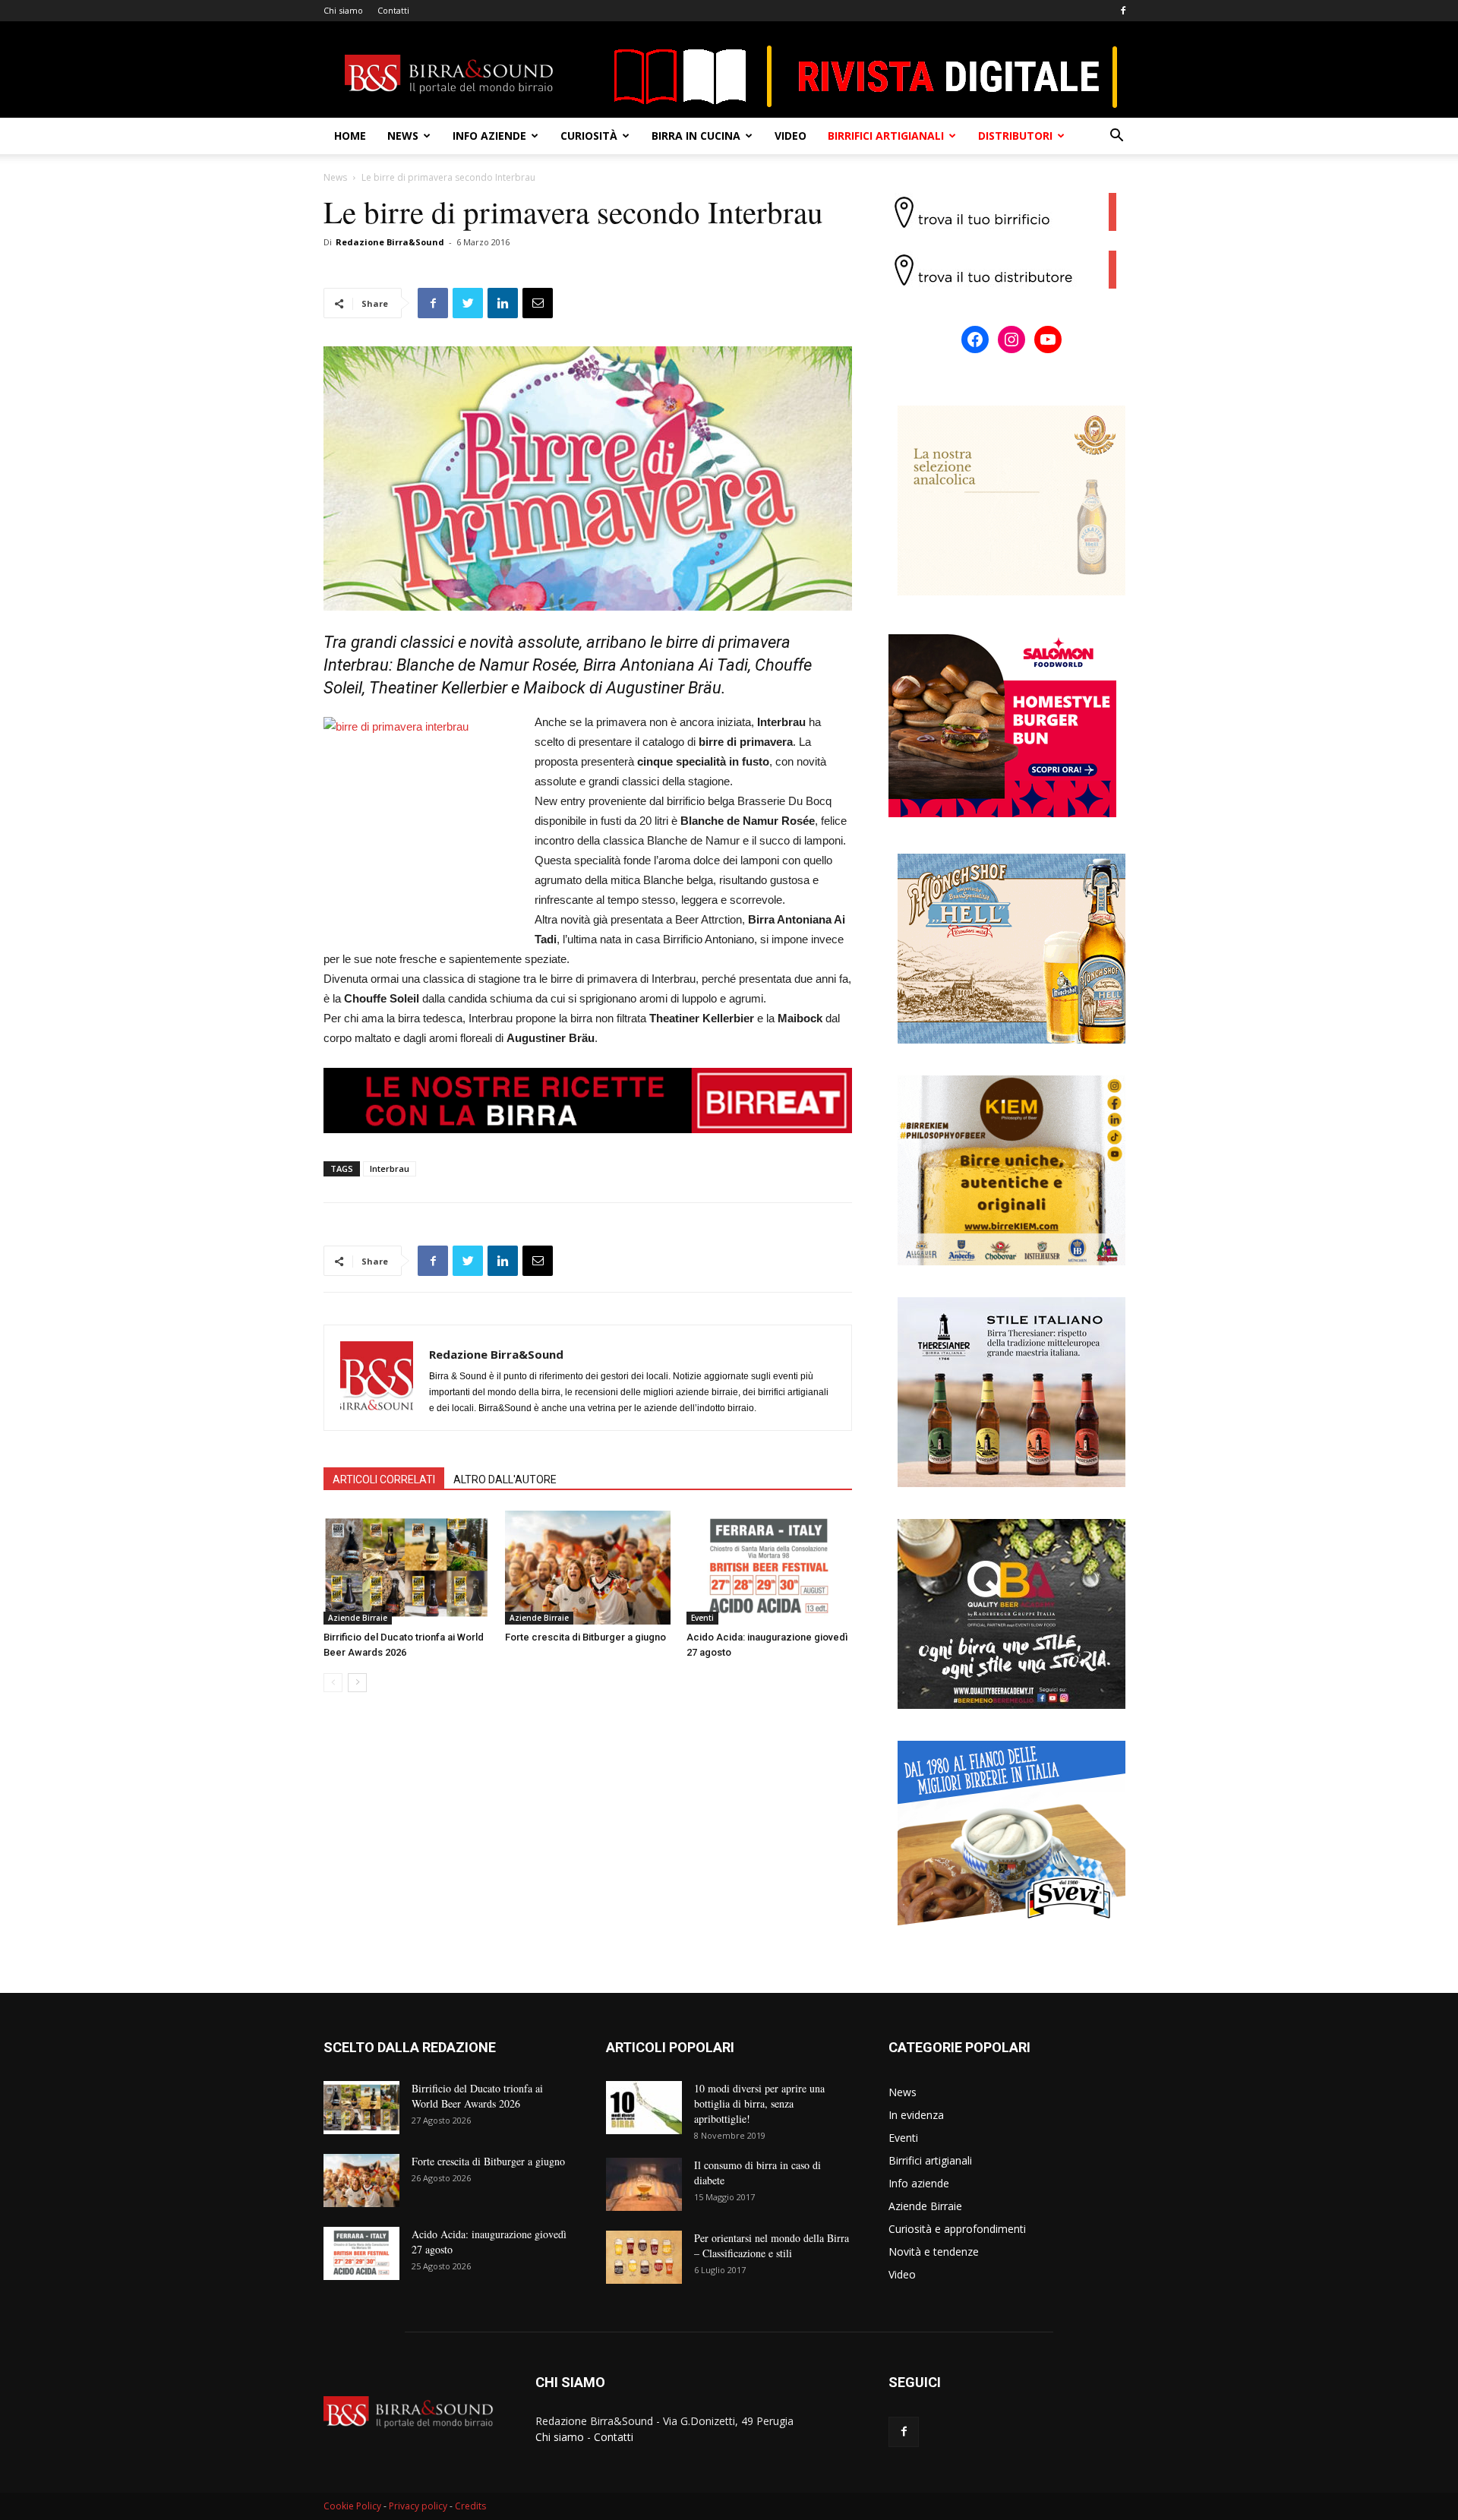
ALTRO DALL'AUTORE (505, 1479)
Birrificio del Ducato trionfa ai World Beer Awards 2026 (477, 2096)
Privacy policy (418, 2506)
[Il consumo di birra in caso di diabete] (644, 2184)
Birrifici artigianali (886, 136)
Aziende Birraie (358, 1618)
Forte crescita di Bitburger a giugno (585, 1637)
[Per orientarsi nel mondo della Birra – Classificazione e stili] (644, 2257)
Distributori (1015, 136)
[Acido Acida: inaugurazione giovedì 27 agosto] (769, 1568)
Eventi (702, 1618)
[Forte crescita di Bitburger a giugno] (588, 1568)
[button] (1116, 137)
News (403, 136)
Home (350, 136)
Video (791, 136)
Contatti (393, 10)
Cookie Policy (352, 2506)
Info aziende (489, 136)
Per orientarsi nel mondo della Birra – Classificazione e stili (772, 2245)
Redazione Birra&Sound (390, 242)
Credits (470, 2506)
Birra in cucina (696, 136)
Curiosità (589, 136)
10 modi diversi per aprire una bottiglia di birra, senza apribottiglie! (759, 2103)
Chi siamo (343, 10)
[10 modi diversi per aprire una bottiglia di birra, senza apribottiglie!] (644, 2108)
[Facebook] (1123, 11)
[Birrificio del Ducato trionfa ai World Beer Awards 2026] (406, 1568)
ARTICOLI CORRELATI (384, 1479)
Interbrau (390, 1168)
